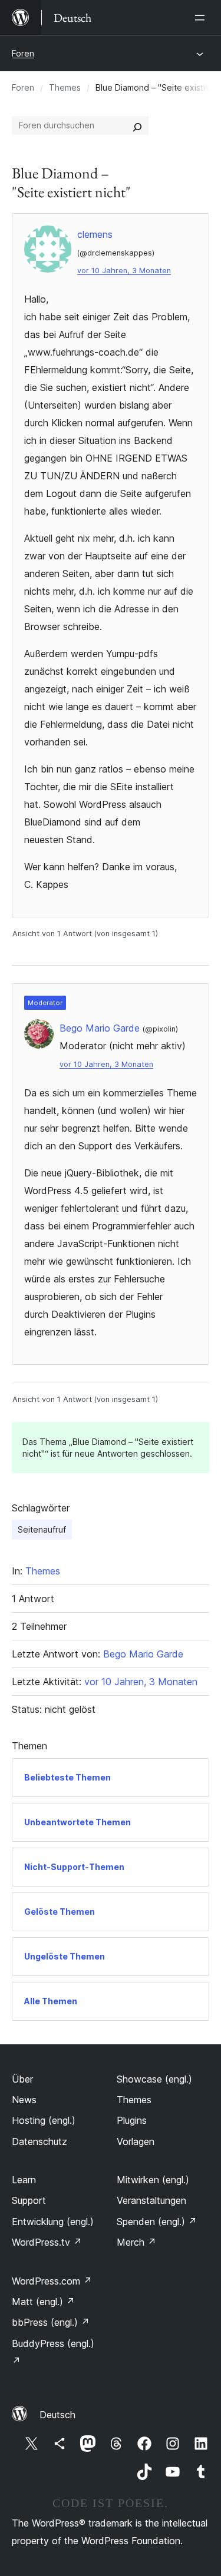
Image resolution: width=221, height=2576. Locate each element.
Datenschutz (39, 2141)
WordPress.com (52, 2281)
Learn (24, 2180)
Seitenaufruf (42, 1529)
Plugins (132, 2120)
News (24, 2100)
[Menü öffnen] (202, 18)
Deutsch (57, 2415)
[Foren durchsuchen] (137, 125)
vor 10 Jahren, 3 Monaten (124, 271)
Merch (136, 2242)
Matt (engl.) (43, 2302)
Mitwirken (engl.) (153, 2180)
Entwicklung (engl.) (53, 2222)
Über (22, 2079)
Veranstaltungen (151, 2200)
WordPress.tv (47, 2242)
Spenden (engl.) (157, 2222)
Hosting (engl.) (44, 2120)
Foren (23, 53)
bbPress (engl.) (51, 2322)
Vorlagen (136, 2141)
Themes (65, 87)
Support (29, 2200)
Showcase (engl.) (154, 2079)
